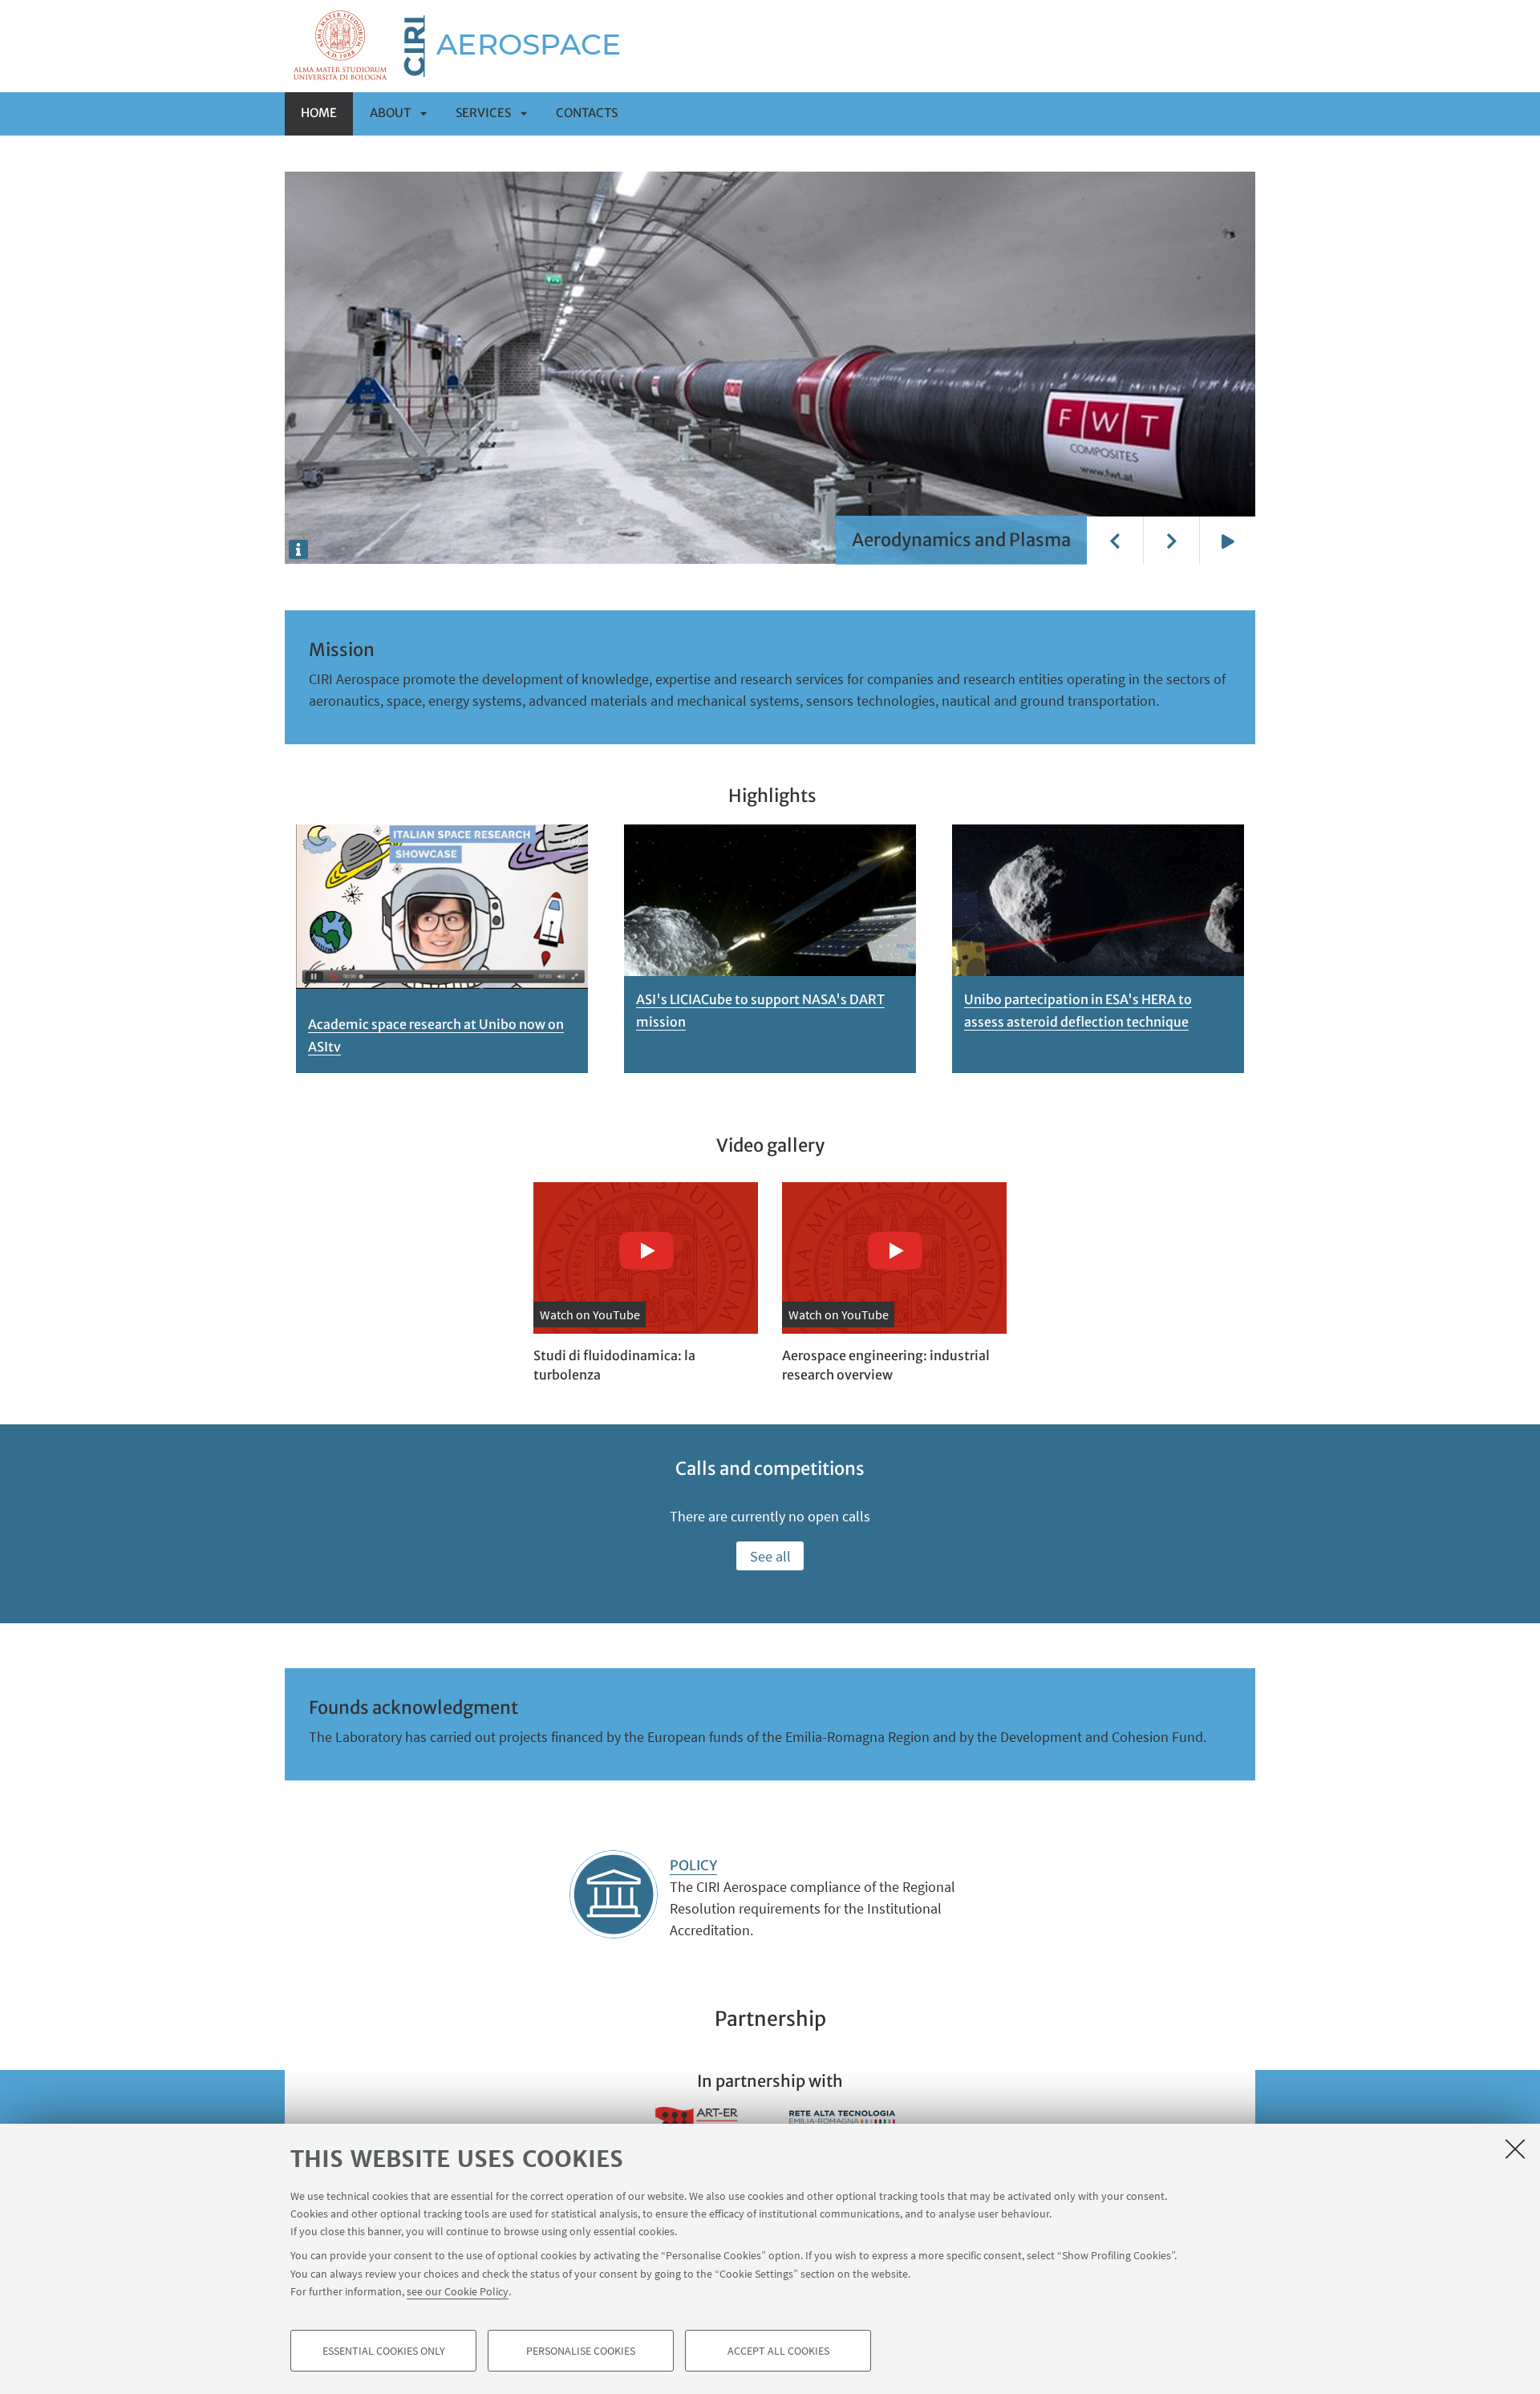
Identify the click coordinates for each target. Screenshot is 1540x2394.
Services (483, 113)
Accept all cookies (778, 2351)
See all (770, 1556)
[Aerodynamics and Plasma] (770, 367)
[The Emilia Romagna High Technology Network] (842, 2122)
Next (1171, 541)
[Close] (1515, 2149)
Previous (1115, 541)
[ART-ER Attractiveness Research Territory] (698, 2122)
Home (319, 113)
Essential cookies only (384, 2351)
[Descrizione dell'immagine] (298, 549)
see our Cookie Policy (458, 2291)
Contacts (587, 113)
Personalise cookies (581, 2351)
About (390, 113)
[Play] (1227, 541)
